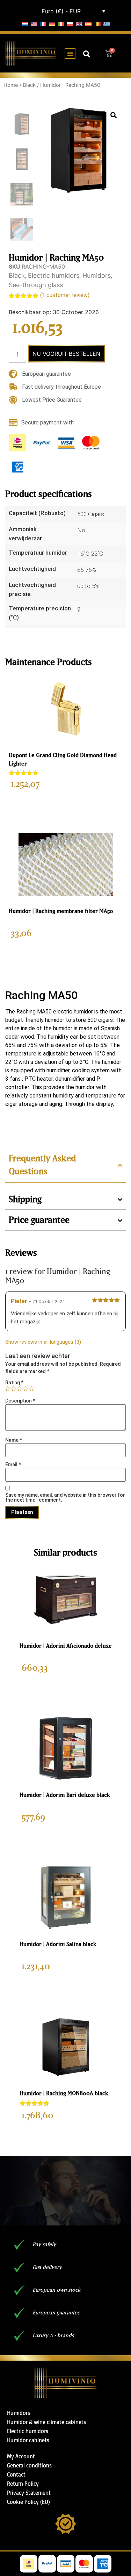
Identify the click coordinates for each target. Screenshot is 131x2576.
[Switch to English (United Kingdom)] (79, 23)
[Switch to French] (43, 23)
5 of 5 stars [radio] (31, 1389)
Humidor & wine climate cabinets (46, 2422)
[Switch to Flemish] (97, 23)
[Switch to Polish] (70, 23)
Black (29, 85)
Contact (16, 2474)
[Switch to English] (34, 23)
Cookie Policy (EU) (28, 2502)
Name (14, 1440)
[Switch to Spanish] (88, 23)
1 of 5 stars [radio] (8, 1389)
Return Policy (23, 2484)
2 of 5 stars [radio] (14, 1389)
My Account (21, 2456)
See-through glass (36, 285)
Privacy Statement (29, 2493)
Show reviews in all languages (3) (43, 1342)
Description (20, 1401)
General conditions (29, 2465)
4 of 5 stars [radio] (26, 1389)
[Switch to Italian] (61, 23)
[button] (70, 53)
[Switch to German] (52, 23)
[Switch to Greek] (107, 23)
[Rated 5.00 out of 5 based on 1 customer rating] (65, 773)
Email (13, 1464)
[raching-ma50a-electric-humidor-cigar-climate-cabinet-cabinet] (79, 150)
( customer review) (65, 295)
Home (11, 85)
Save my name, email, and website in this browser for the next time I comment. (65, 1497)
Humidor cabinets (28, 2440)
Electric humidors (54, 275)
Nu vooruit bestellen (66, 354)
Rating (14, 1383)
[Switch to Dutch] (25, 23)
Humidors (97, 275)
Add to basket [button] (66, 804)
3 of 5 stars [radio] (20, 1389)
